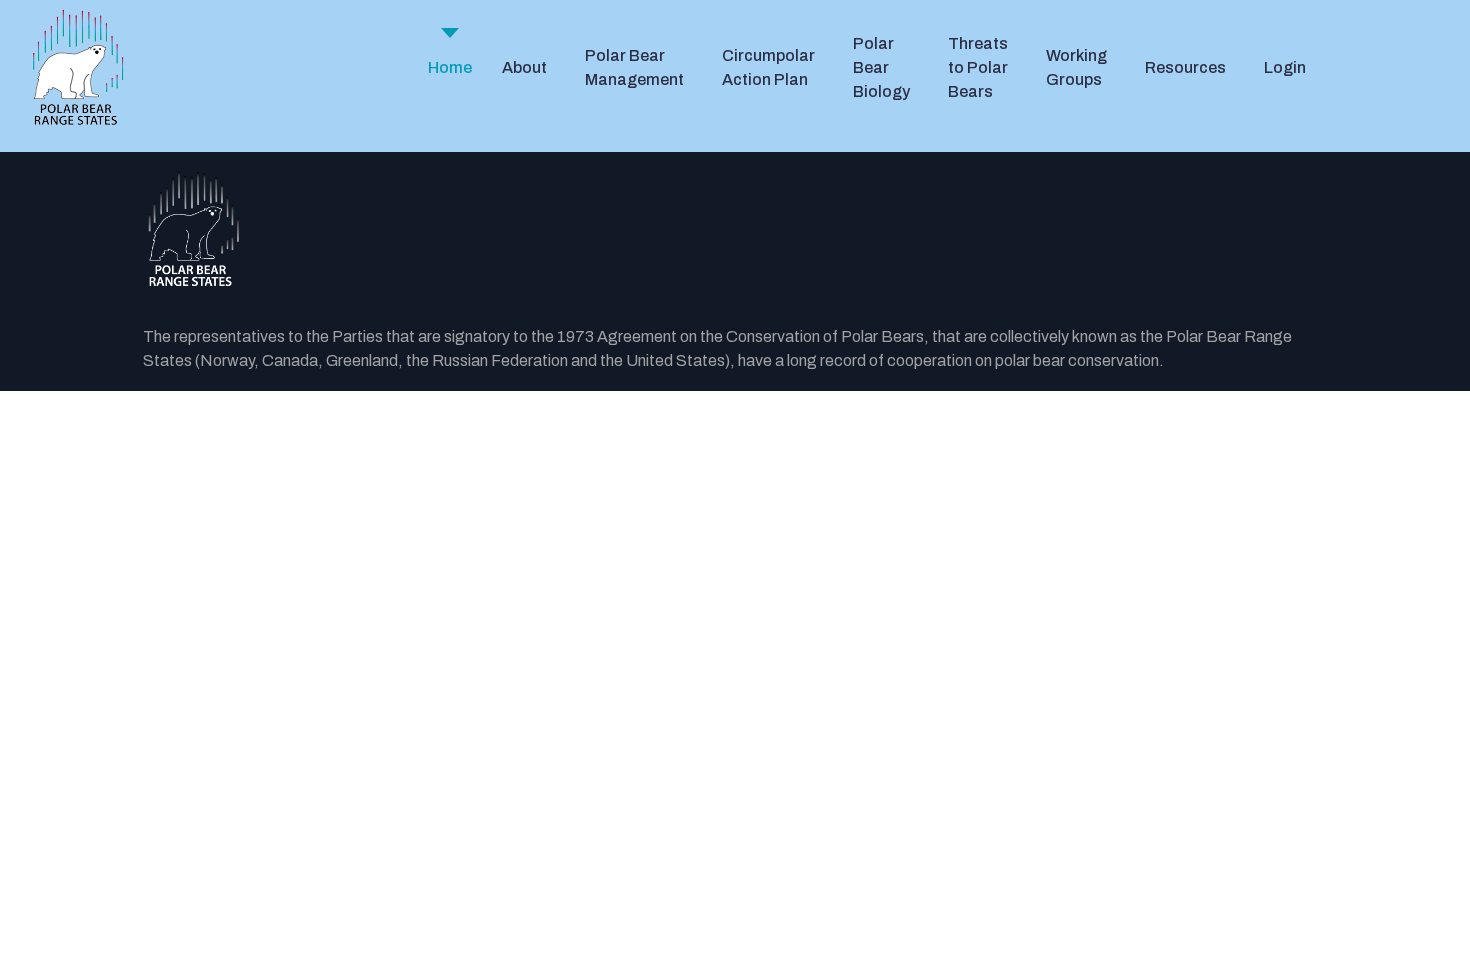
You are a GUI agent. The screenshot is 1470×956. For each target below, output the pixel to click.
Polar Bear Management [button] (634, 67)
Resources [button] (1185, 67)
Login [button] (1285, 67)
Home (450, 67)
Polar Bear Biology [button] (881, 67)
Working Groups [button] (1076, 67)
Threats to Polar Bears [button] (978, 67)
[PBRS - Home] (78, 68)
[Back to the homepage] (735, 229)
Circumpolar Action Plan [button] (768, 67)
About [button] (524, 67)
